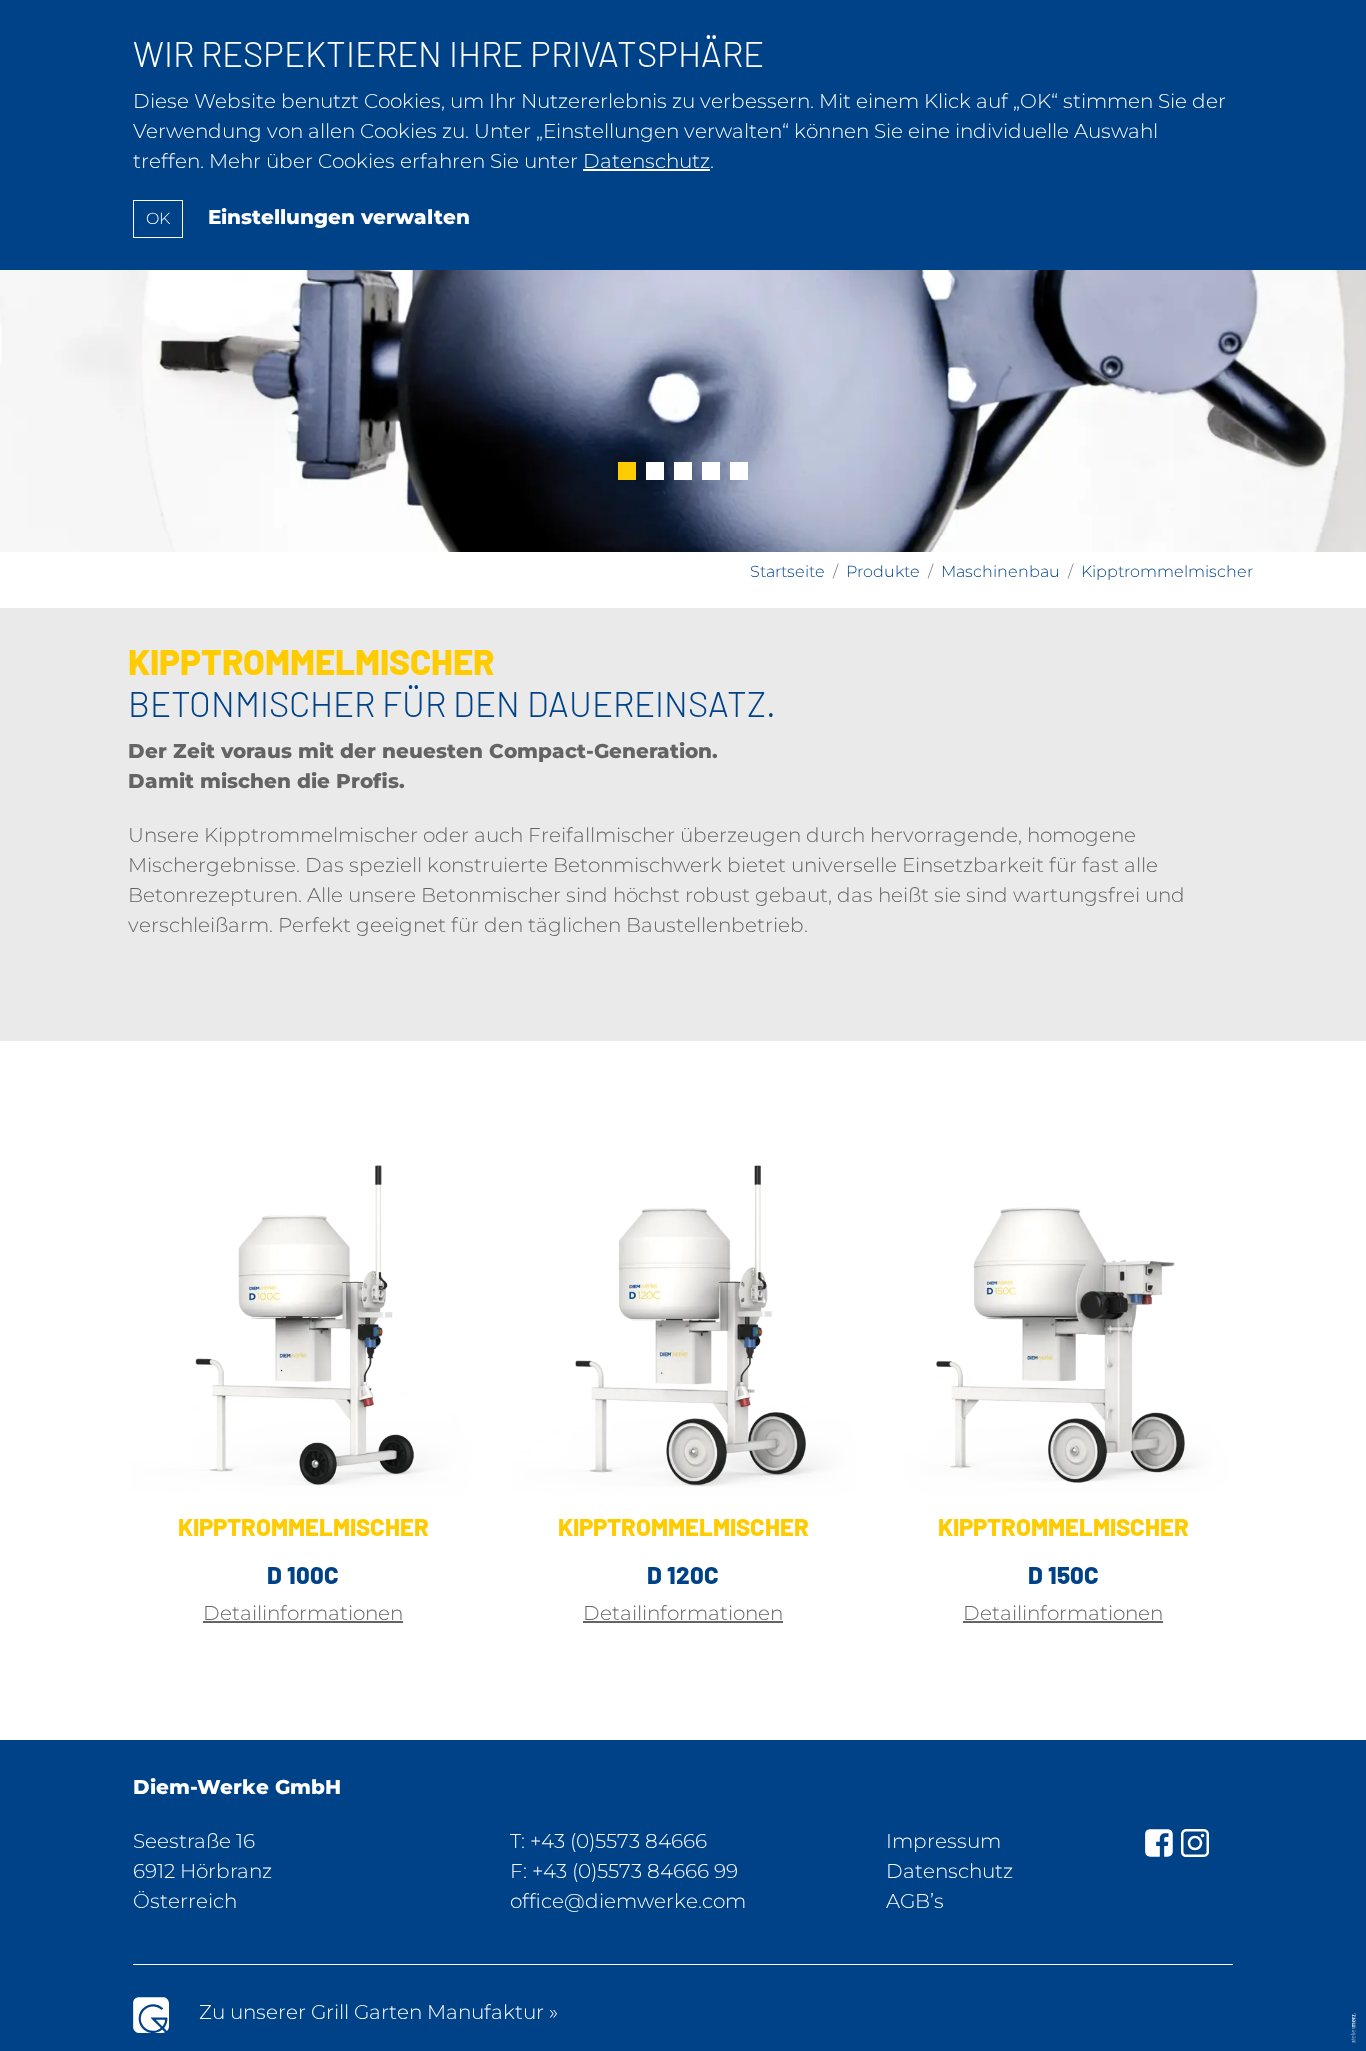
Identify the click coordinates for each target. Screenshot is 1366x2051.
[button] (627, 473)
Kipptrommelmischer (1167, 571)
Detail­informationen (303, 1613)
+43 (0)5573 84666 (618, 1841)
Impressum (943, 1841)
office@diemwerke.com (628, 1901)
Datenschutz (949, 1871)
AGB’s (915, 1901)
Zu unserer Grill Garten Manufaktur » (378, 2012)
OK (158, 218)
